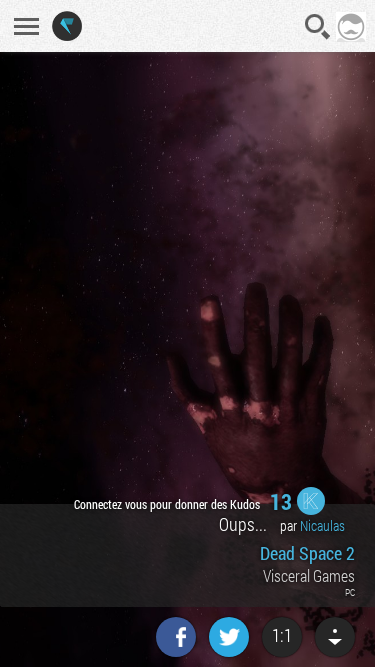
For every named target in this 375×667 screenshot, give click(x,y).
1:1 (282, 635)
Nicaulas (322, 525)
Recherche (318, 27)
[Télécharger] (335, 637)
